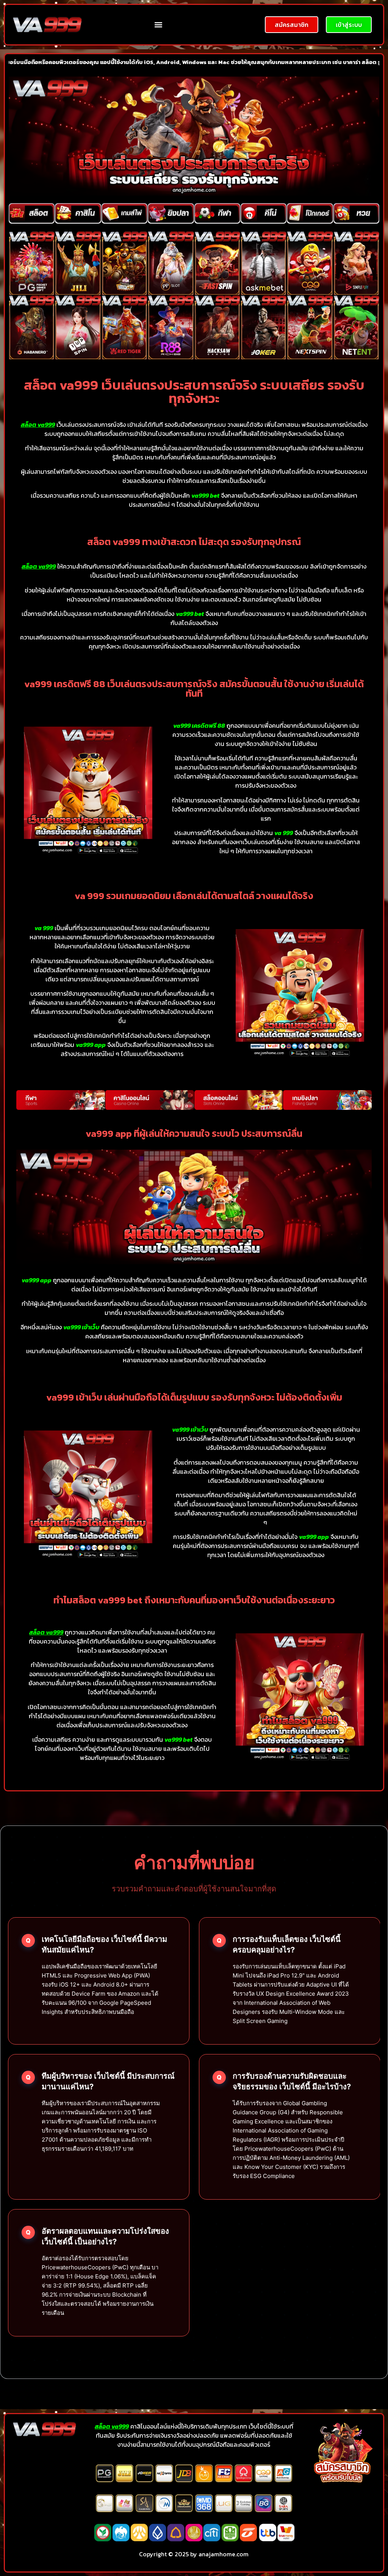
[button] (159, 25)
